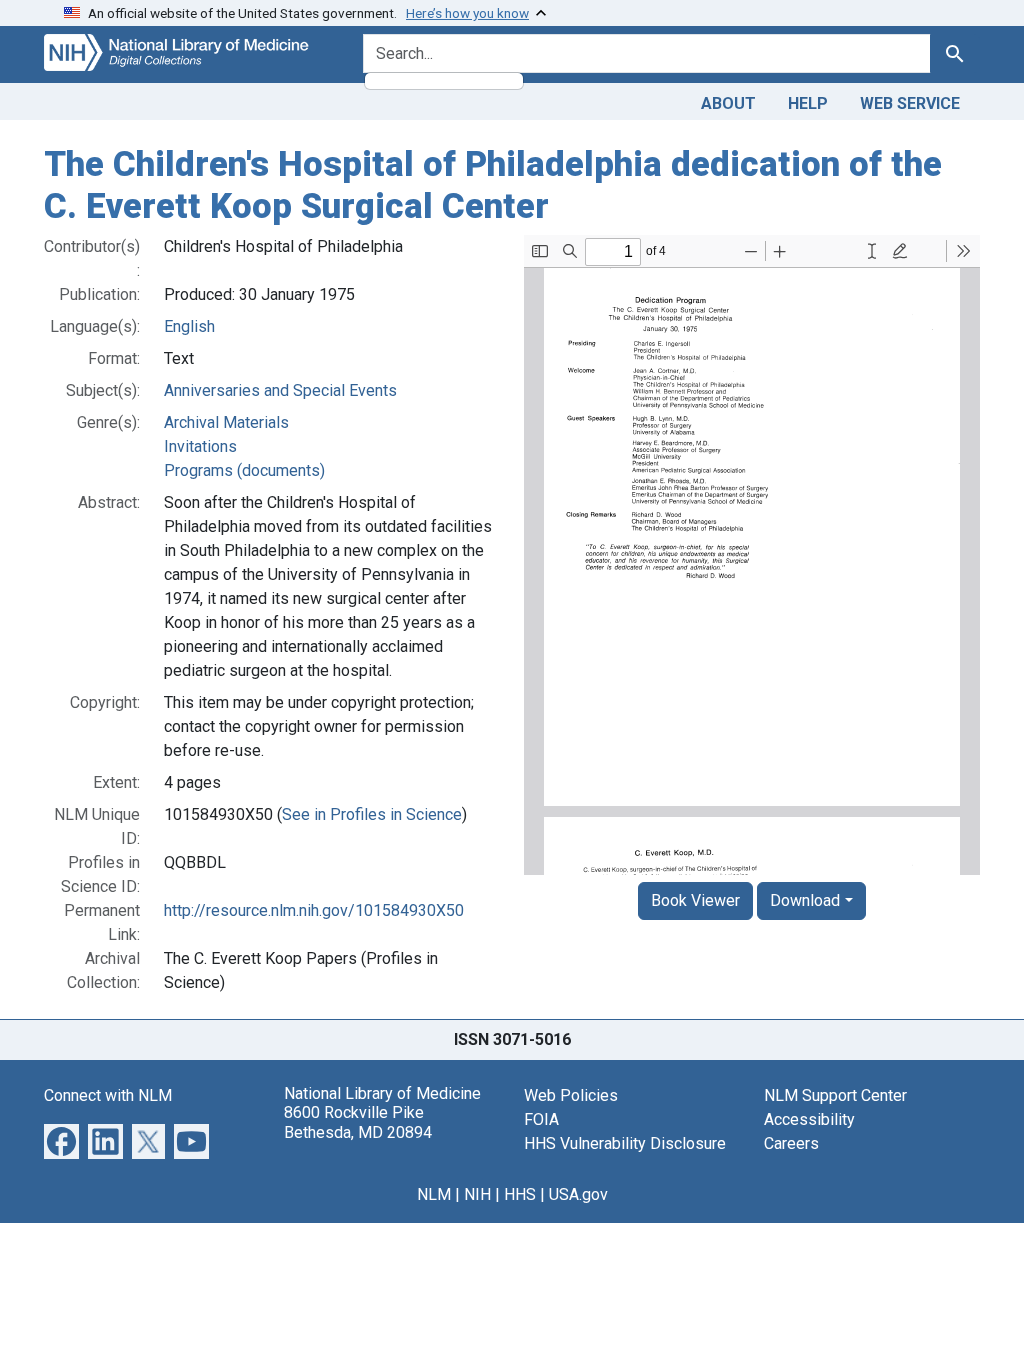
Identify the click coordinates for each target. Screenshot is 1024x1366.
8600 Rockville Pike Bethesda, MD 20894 (358, 1122)
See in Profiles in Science (372, 814)
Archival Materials (226, 422)
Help (808, 103)
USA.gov (578, 1194)
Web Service (910, 103)
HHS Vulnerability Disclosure (625, 1143)
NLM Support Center (835, 1095)
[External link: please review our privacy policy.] (61, 1140)
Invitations (200, 446)
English (189, 326)
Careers (791, 1143)
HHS (520, 1194)
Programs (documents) (244, 470)
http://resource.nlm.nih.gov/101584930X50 (314, 910)
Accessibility (809, 1119)
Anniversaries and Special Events (280, 390)
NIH (477, 1194)
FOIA (541, 1119)
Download (805, 900)
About (728, 103)
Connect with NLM (108, 1095)
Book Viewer (695, 900)
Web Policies (571, 1095)
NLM (434, 1194)
